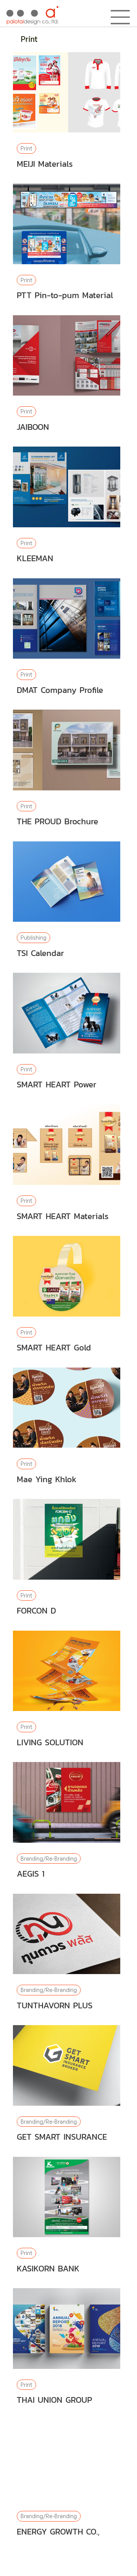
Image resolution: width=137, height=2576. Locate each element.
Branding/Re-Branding (49, 1859)
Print (26, 148)
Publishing (33, 938)
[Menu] (121, 17)
